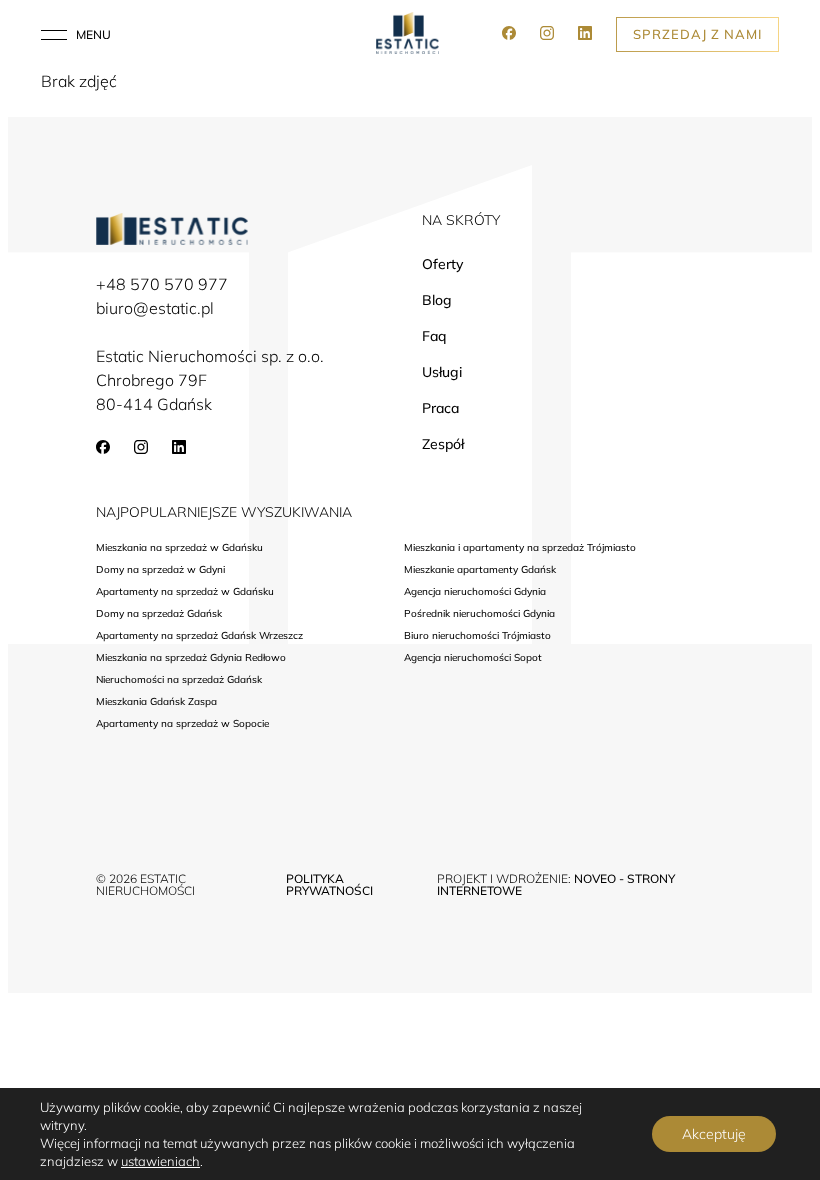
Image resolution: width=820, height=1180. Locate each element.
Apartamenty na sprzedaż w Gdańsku (185, 592)
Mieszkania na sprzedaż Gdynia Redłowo (191, 658)
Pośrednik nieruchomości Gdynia (479, 614)
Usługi (442, 372)
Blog (437, 300)
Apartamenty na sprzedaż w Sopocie (182, 724)
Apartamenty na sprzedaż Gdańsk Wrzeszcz (199, 636)
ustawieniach (160, 1161)
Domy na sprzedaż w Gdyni (160, 570)
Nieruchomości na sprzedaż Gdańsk (179, 680)
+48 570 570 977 (162, 284)
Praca (440, 408)
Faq (434, 336)
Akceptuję (714, 1134)
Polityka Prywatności (329, 884)
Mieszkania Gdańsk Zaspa (156, 702)
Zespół (443, 444)
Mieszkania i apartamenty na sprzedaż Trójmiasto (520, 548)
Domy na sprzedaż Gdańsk (159, 614)
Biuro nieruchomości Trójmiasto (477, 636)
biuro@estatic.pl (155, 308)
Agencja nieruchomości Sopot (473, 658)
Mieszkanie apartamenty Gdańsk (480, 570)
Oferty (442, 264)
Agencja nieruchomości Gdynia (475, 592)
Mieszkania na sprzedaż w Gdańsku (179, 548)
